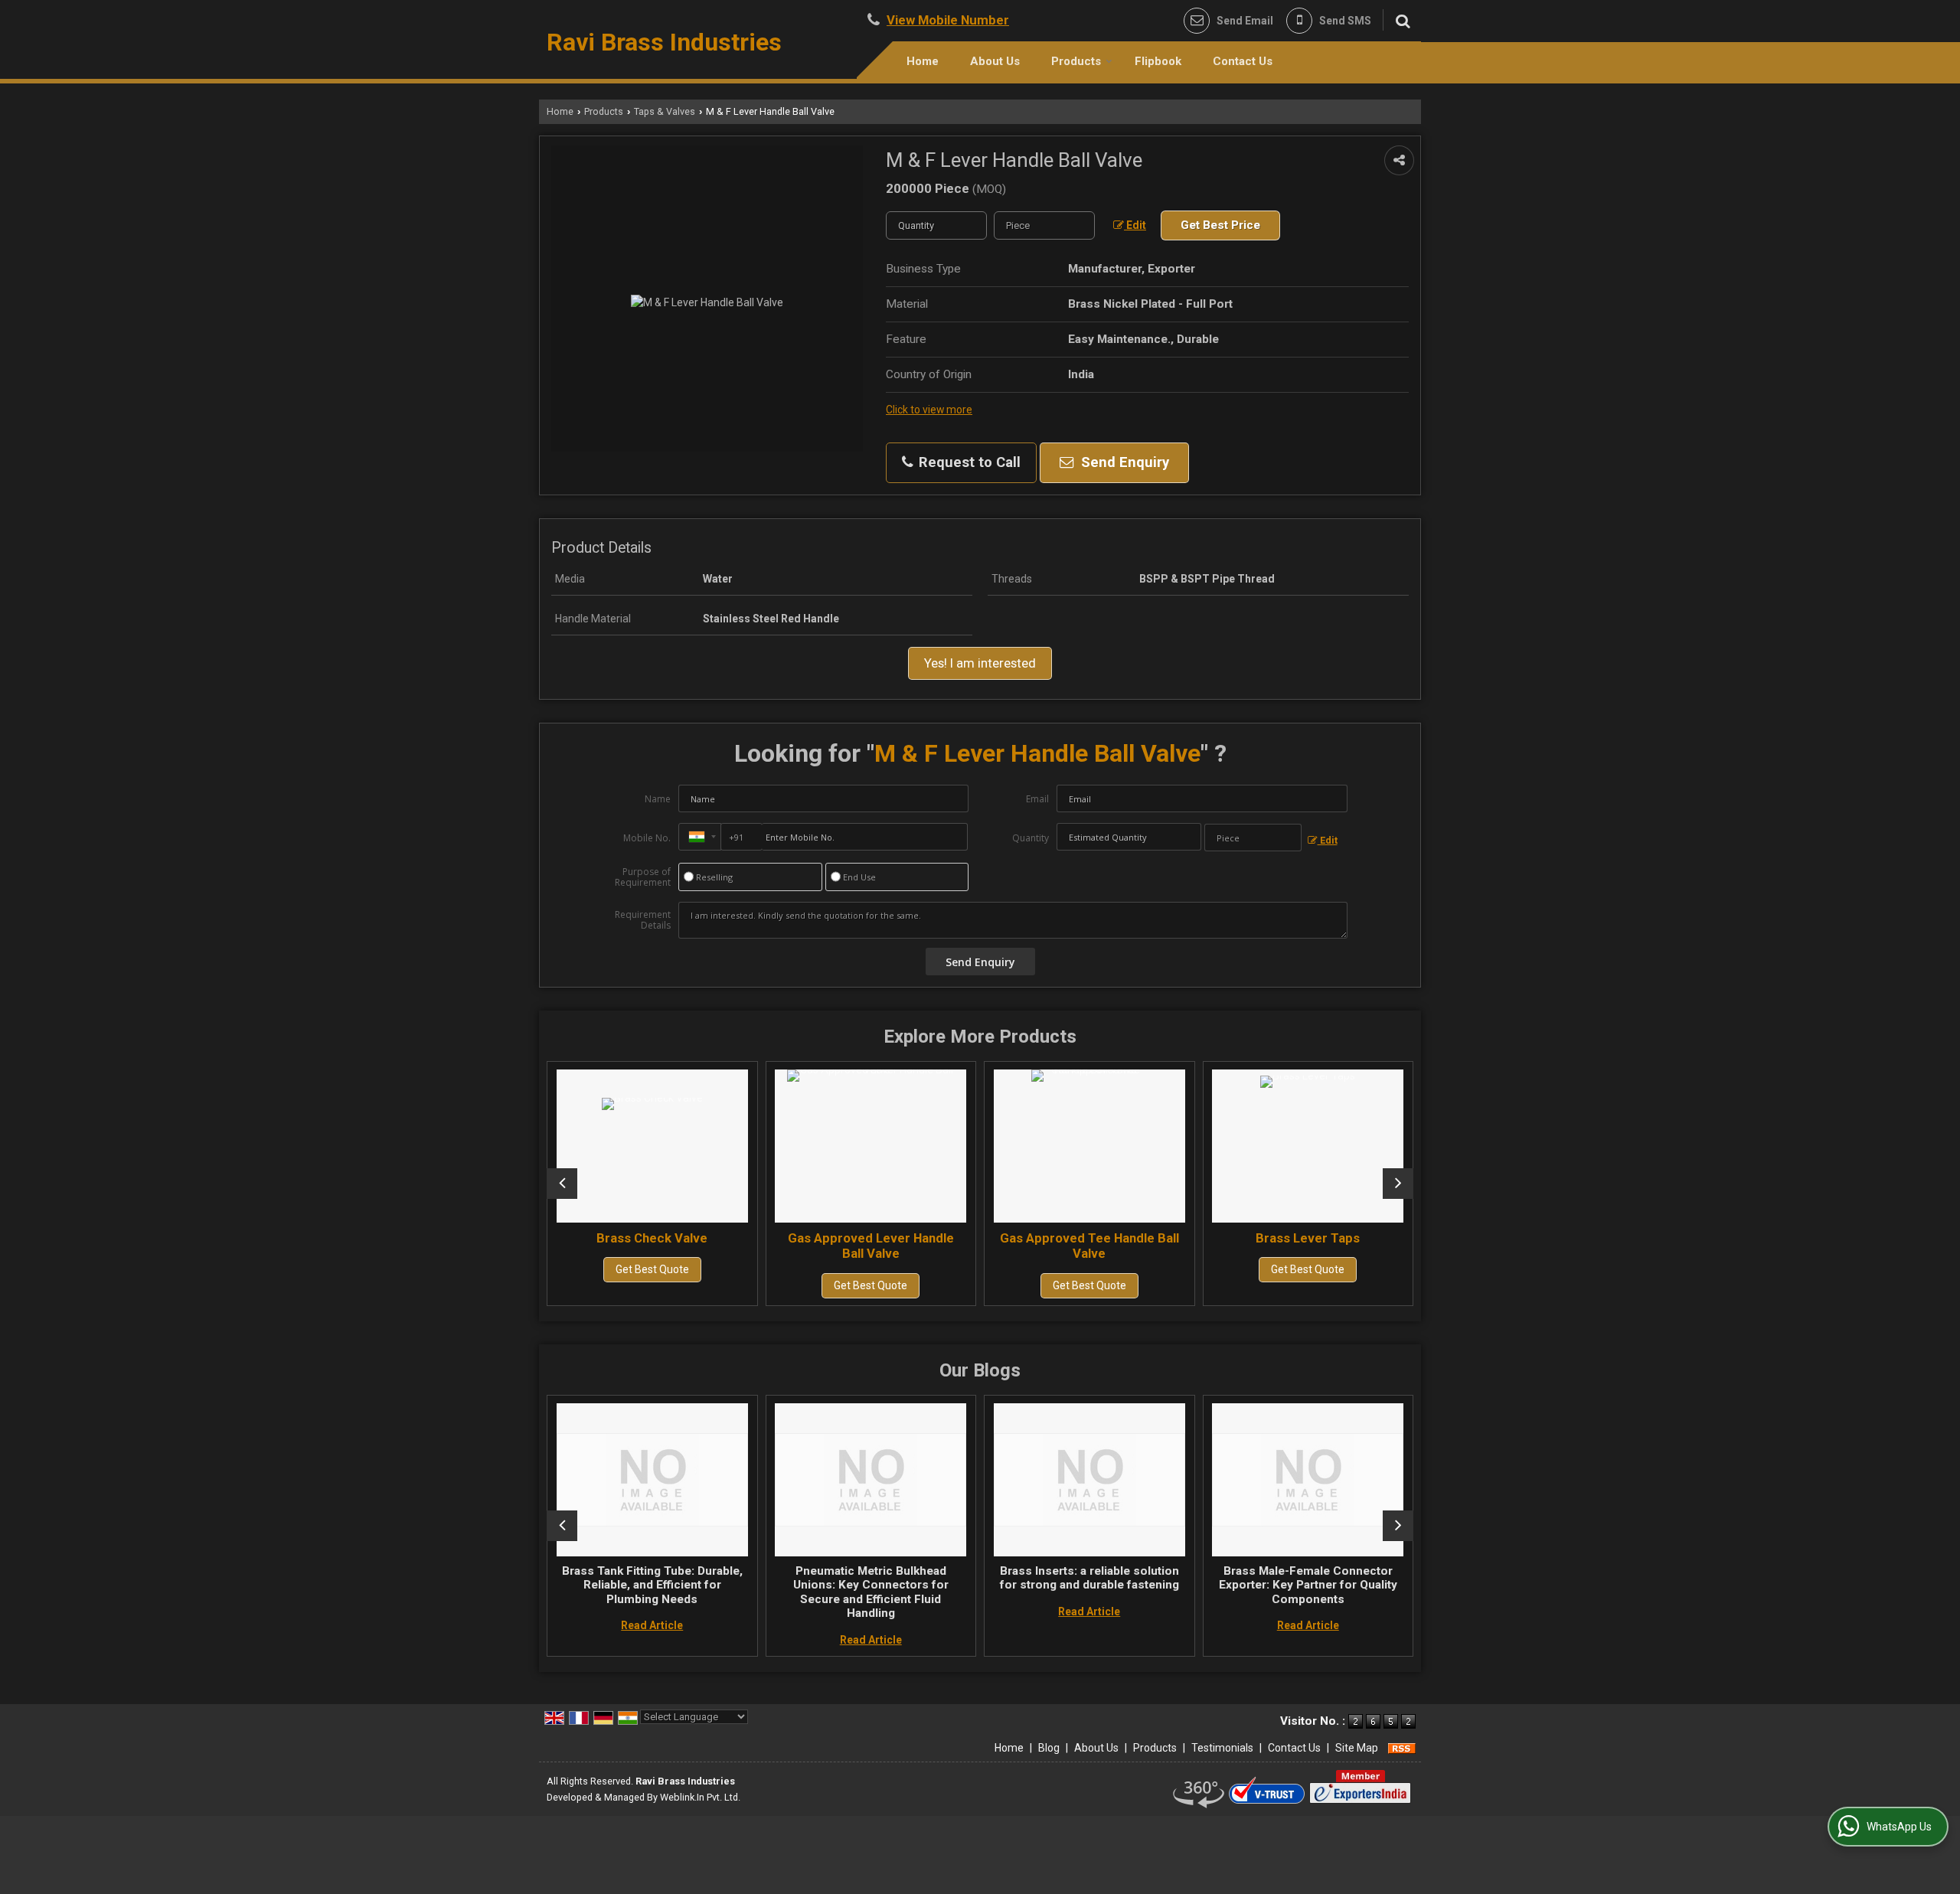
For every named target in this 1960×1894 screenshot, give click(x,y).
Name (658, 799)
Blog (1049, 1748)
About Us (995, 61)
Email (1037, 799)
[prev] (562, 1184)
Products (1076, 61)
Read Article (575, 1625)
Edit (1135, 225)
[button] (948, 20)
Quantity (1031, 838)
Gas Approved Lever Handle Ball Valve (777, 1246)
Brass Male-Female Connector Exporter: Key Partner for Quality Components (1231, 1585)
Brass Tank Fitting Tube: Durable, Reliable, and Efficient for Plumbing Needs (575, 1585)
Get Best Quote (559, 1269)
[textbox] (1044, 225)
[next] (1398, 1184)
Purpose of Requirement (643, 877)
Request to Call (968, 462)
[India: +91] (700, 837)
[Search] (1401, 20)
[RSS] (1402, 1748)
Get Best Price (1220, 225)
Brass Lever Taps (1214, 1238)
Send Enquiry (1123, 462)
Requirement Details (643, 920)
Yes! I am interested (980, 663)
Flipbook (1158, 61)
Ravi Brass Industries (664, 42)
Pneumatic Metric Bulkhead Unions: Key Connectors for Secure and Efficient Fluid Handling (794, 1592)
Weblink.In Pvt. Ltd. (700, 1797)
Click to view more (929, 410)
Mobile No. (647, 838)
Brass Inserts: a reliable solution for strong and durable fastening (1012, 1578)
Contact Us (1243, 61)
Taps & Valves (665, 111)
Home (923, 61)
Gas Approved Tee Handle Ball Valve (996, 1246)
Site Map (1357, 1748)
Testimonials (1222, 1748)
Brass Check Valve (559, 1238)
